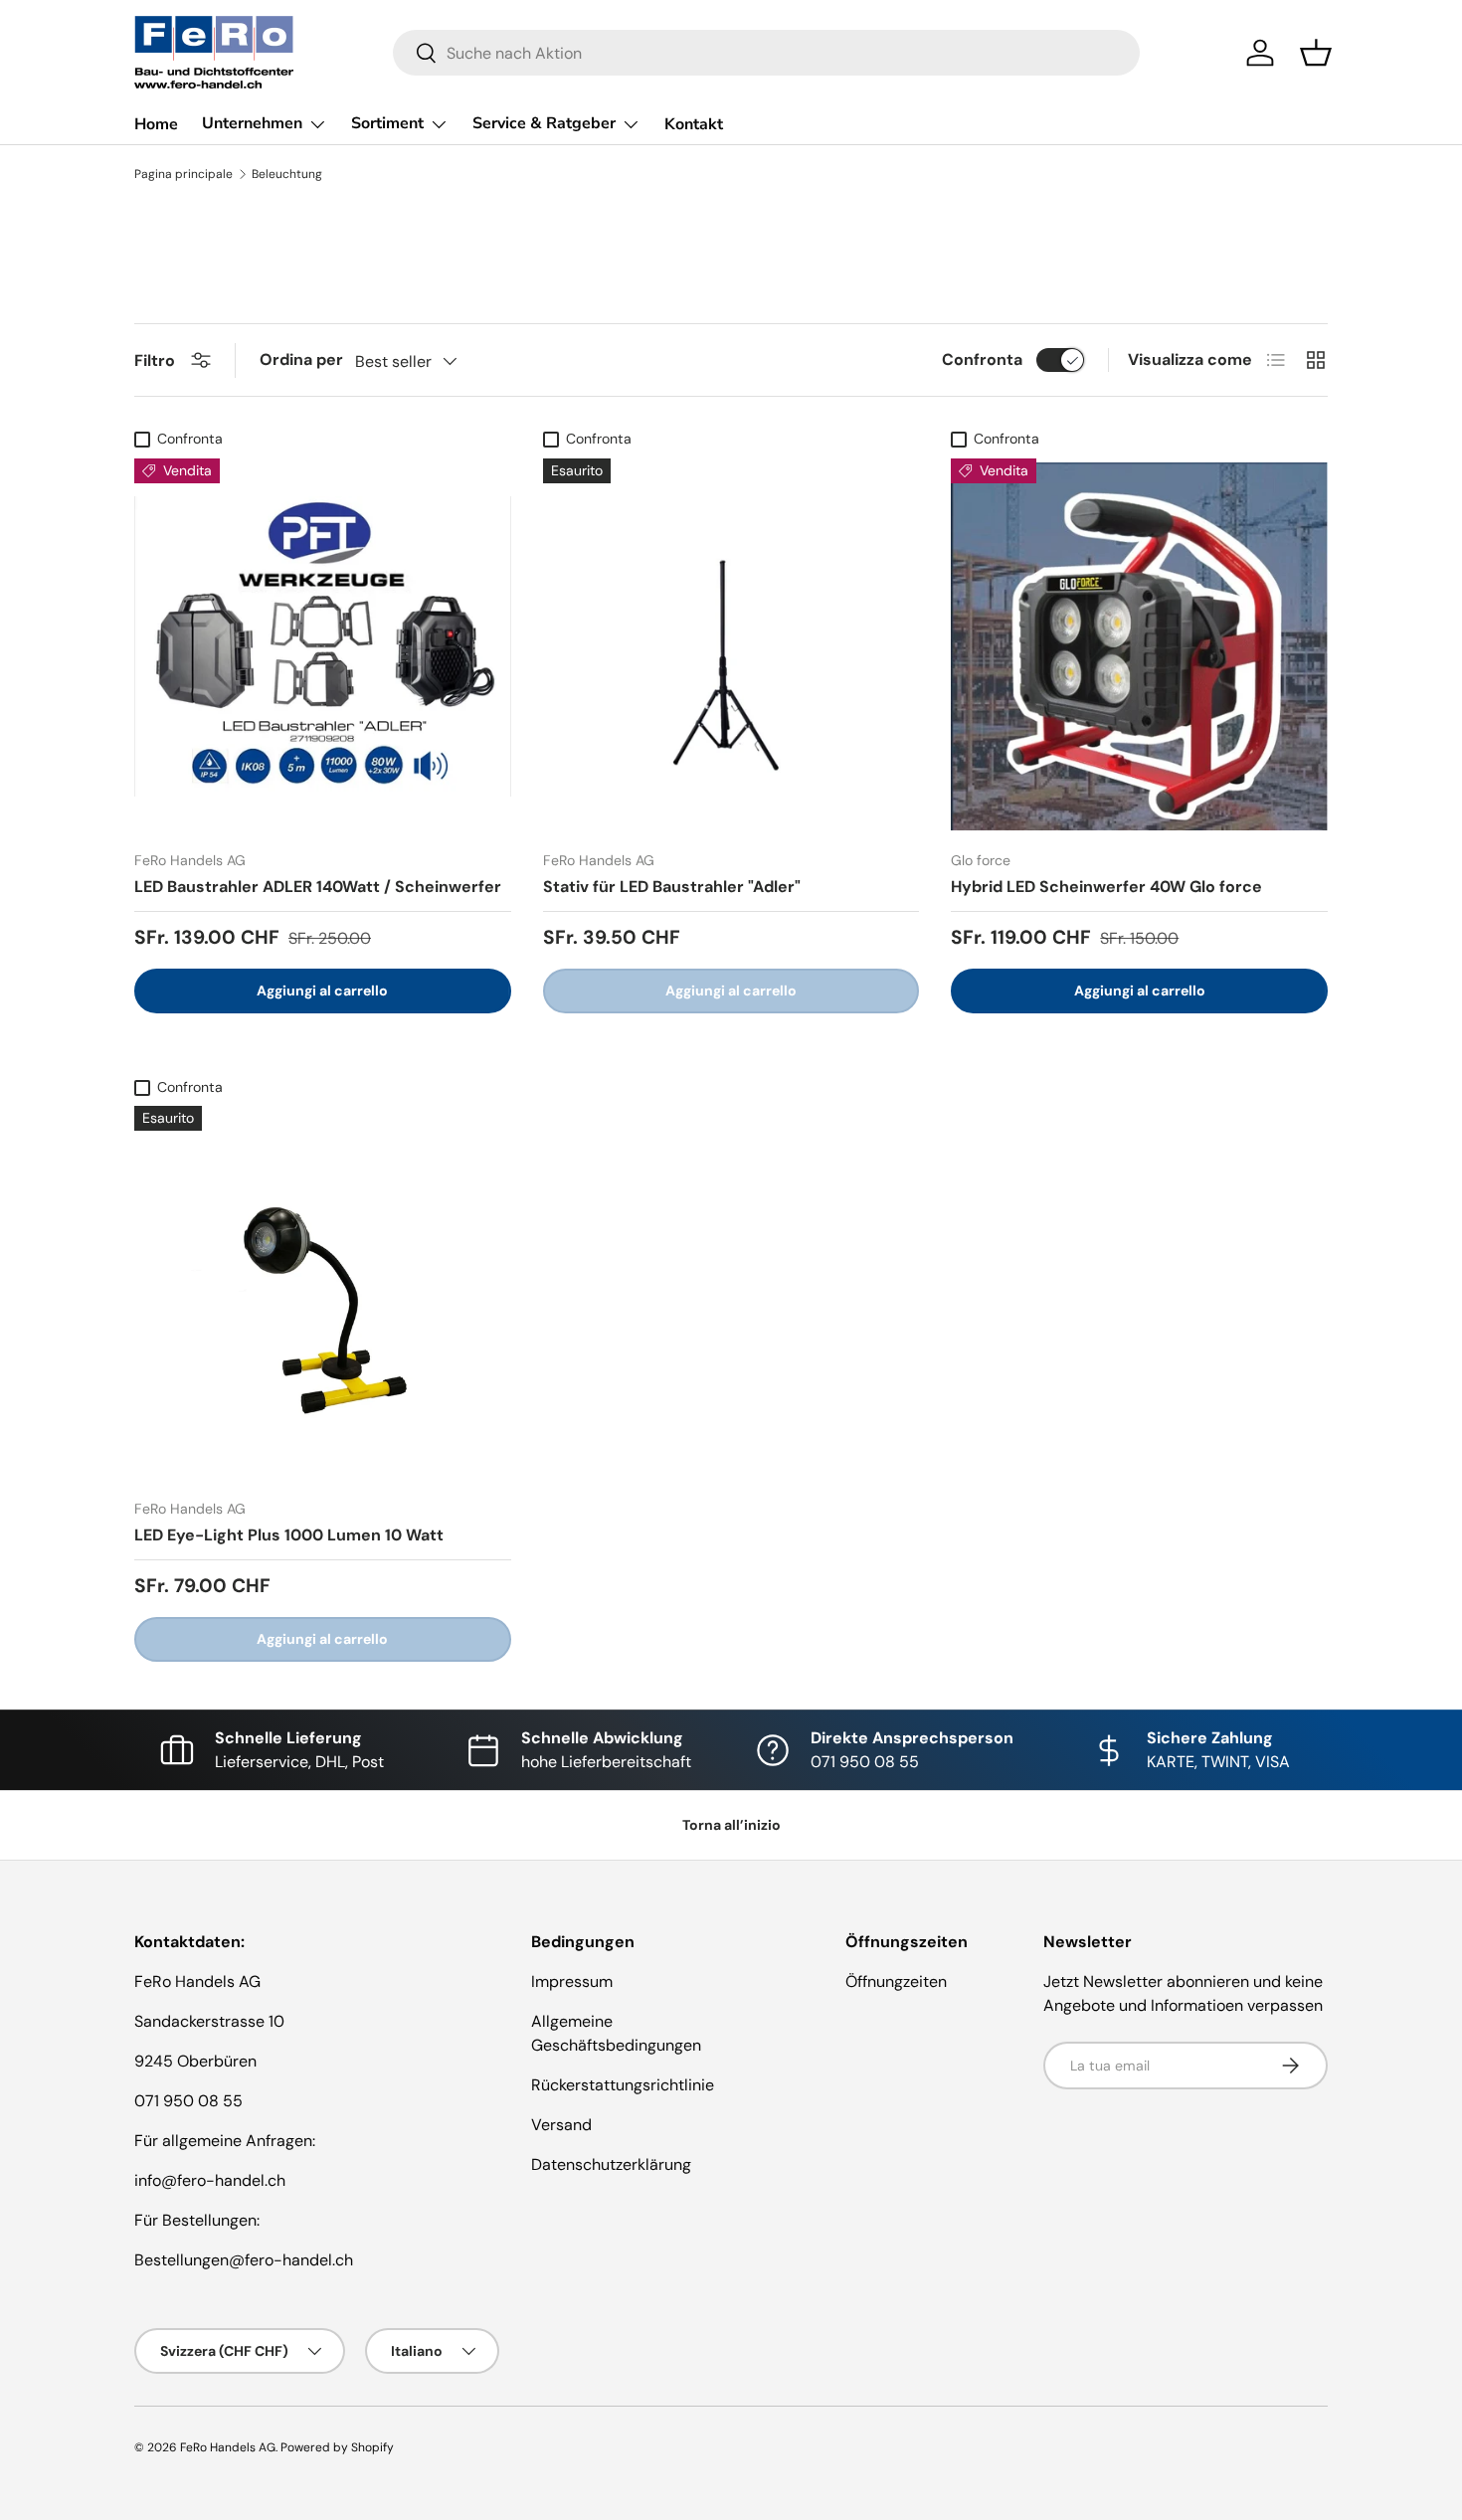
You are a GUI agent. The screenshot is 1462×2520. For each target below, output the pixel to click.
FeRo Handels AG (228, 2447)
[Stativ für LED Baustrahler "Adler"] (731, 647)
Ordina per (301, 360)
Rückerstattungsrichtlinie (623, 2085)
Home (156, 124)
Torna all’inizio (731, 1825)
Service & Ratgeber (544, 123)
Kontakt (694, 124)
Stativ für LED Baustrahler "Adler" (672, 887)
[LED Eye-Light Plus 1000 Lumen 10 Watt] (323, 1294)
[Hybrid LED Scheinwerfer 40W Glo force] (1139, 647)
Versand (561, 2125)
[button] (1316, 53)
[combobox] (766, 53)
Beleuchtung (287, 174)
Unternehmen (252, 123)
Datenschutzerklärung (611, 2164)
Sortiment (387, 123)
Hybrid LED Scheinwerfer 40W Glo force (1106, 887)
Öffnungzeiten (896, 1981)
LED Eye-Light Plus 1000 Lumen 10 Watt (289, 1535)
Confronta (982, 360)
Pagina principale (183, 174)
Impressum (572, 1981)
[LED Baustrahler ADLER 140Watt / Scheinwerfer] (323, 647)
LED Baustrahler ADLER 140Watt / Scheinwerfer (318, 887)
